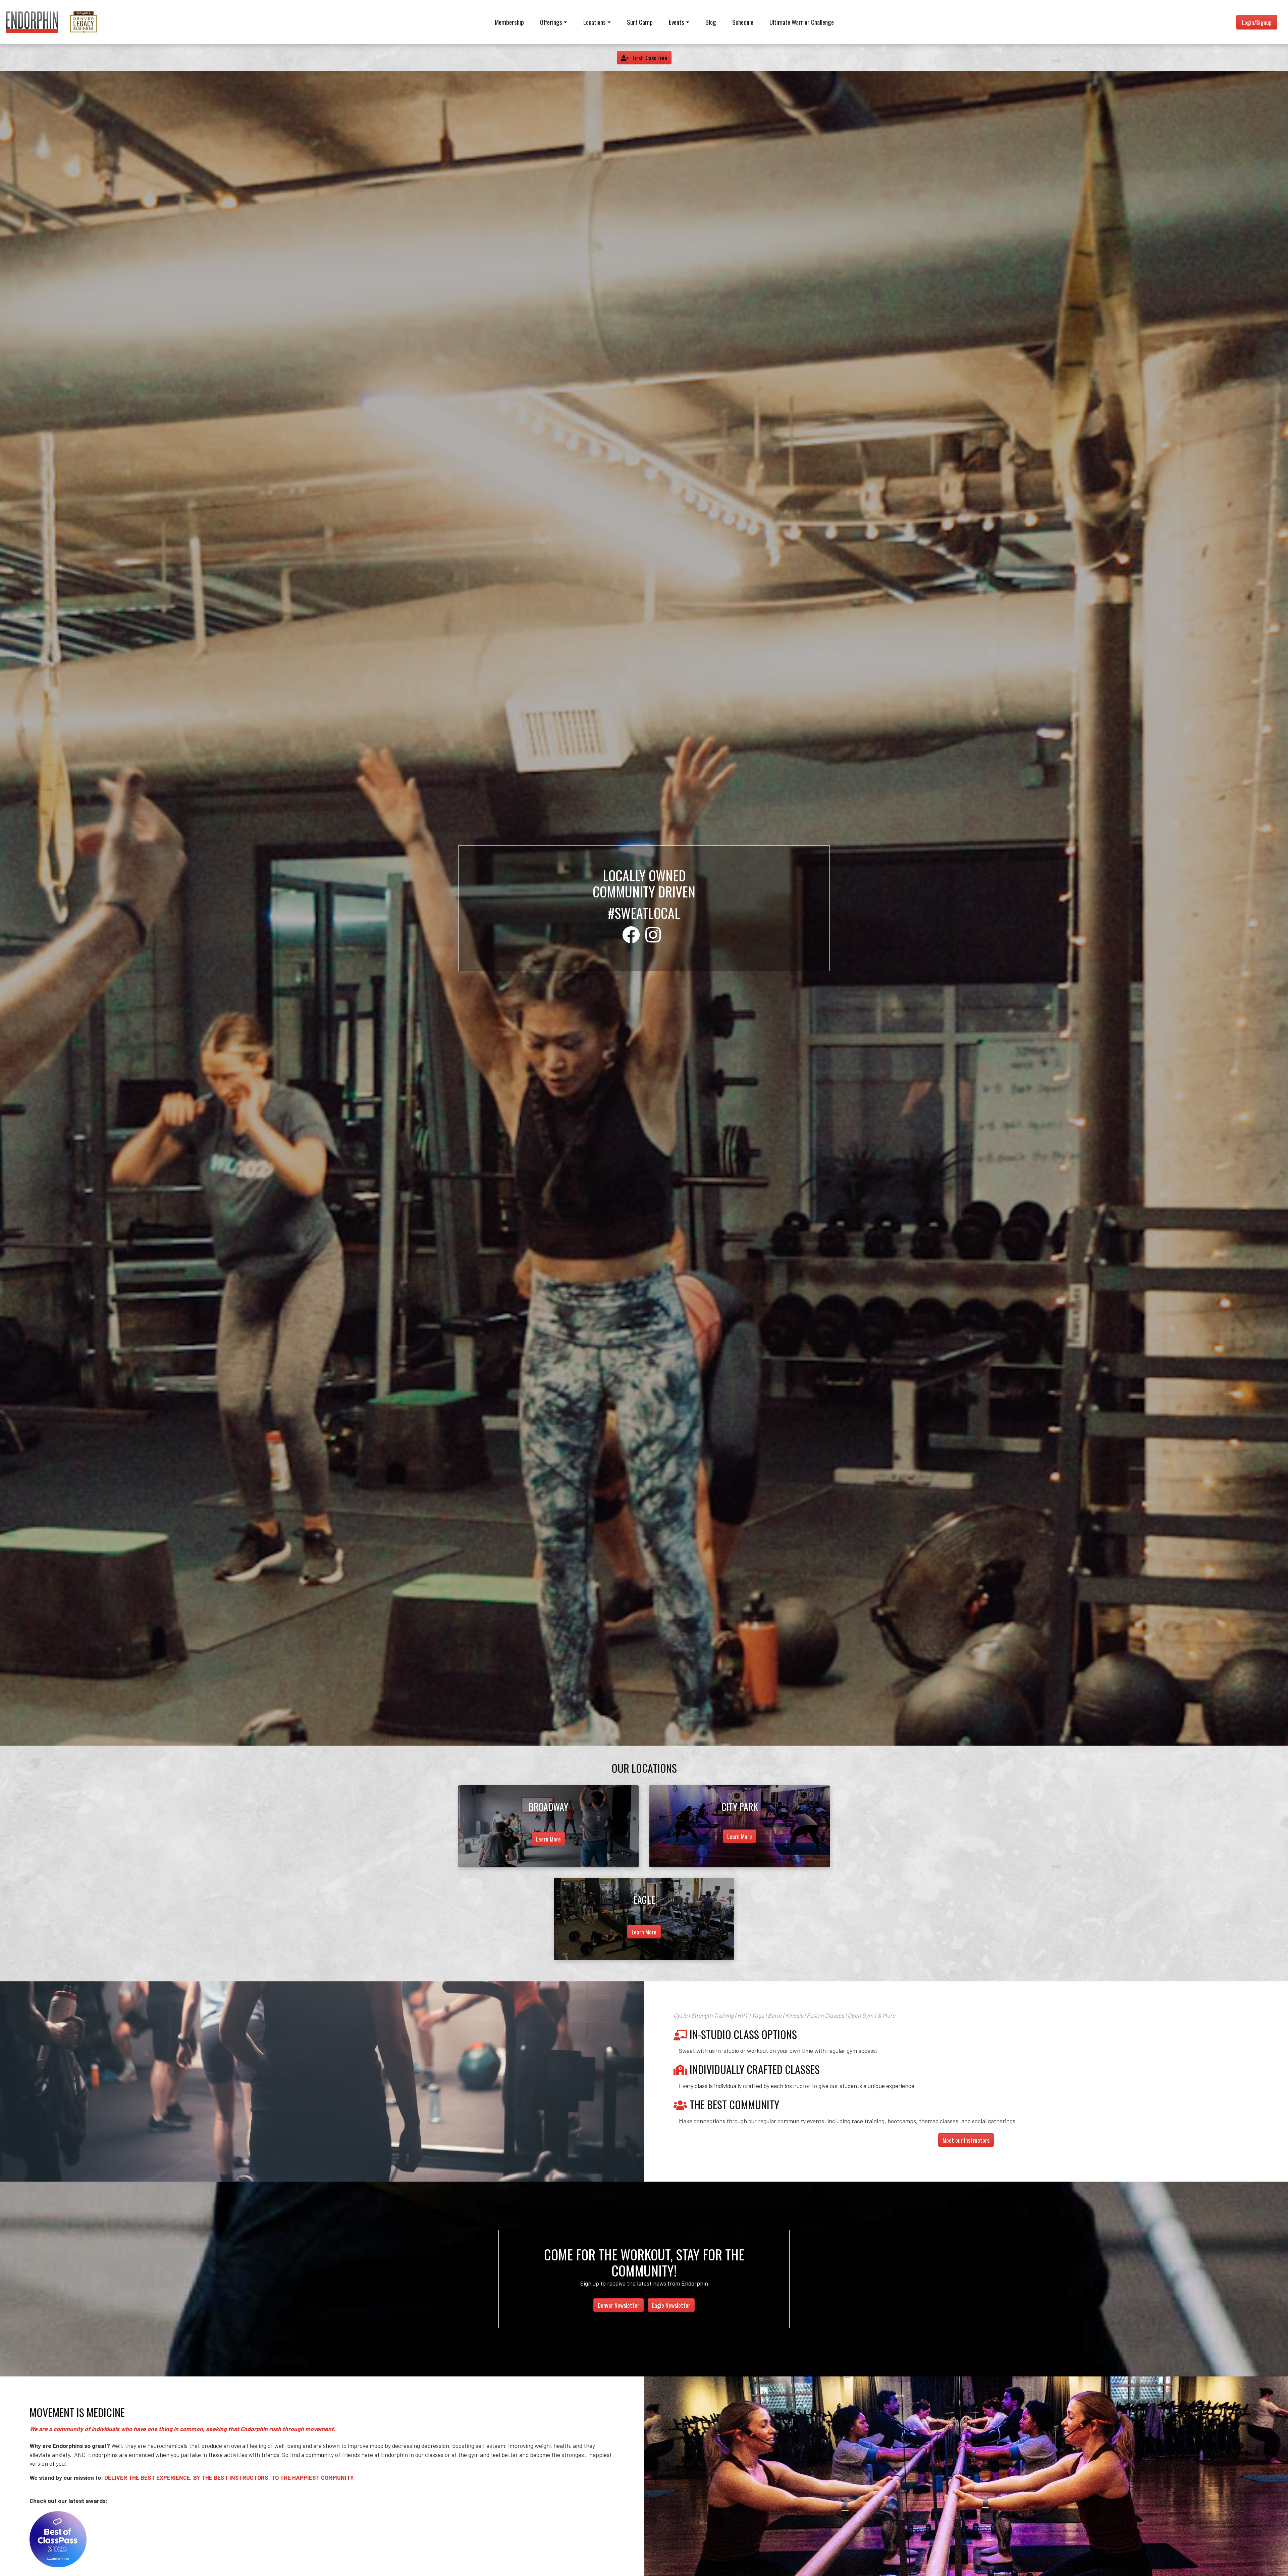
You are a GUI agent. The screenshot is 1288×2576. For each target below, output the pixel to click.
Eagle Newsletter (671, 2305)
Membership (509, 22)
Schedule (743, 22)
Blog (711, 22)
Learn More (548, 1839)
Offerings (551, 22)
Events (677, 22)
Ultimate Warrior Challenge (802, 22)
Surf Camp (640, 22)
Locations (595, 22)
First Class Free (649, 58)
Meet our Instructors (966, 2140)
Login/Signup (1257, 22)
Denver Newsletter (619, 2305)
